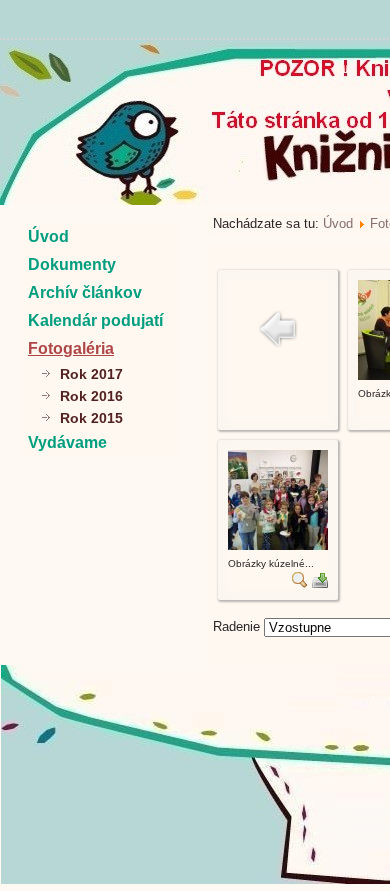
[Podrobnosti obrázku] (300, 583)
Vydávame (67, 442)
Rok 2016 (91, 396)
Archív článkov (85, 292)
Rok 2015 (91, 418)
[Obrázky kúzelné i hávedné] (278, 545)
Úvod (48, 236)
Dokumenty (72, 264)
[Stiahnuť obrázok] (320, 583)
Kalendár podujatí (95, 320)
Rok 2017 (91, 374)
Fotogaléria (71, 348)
